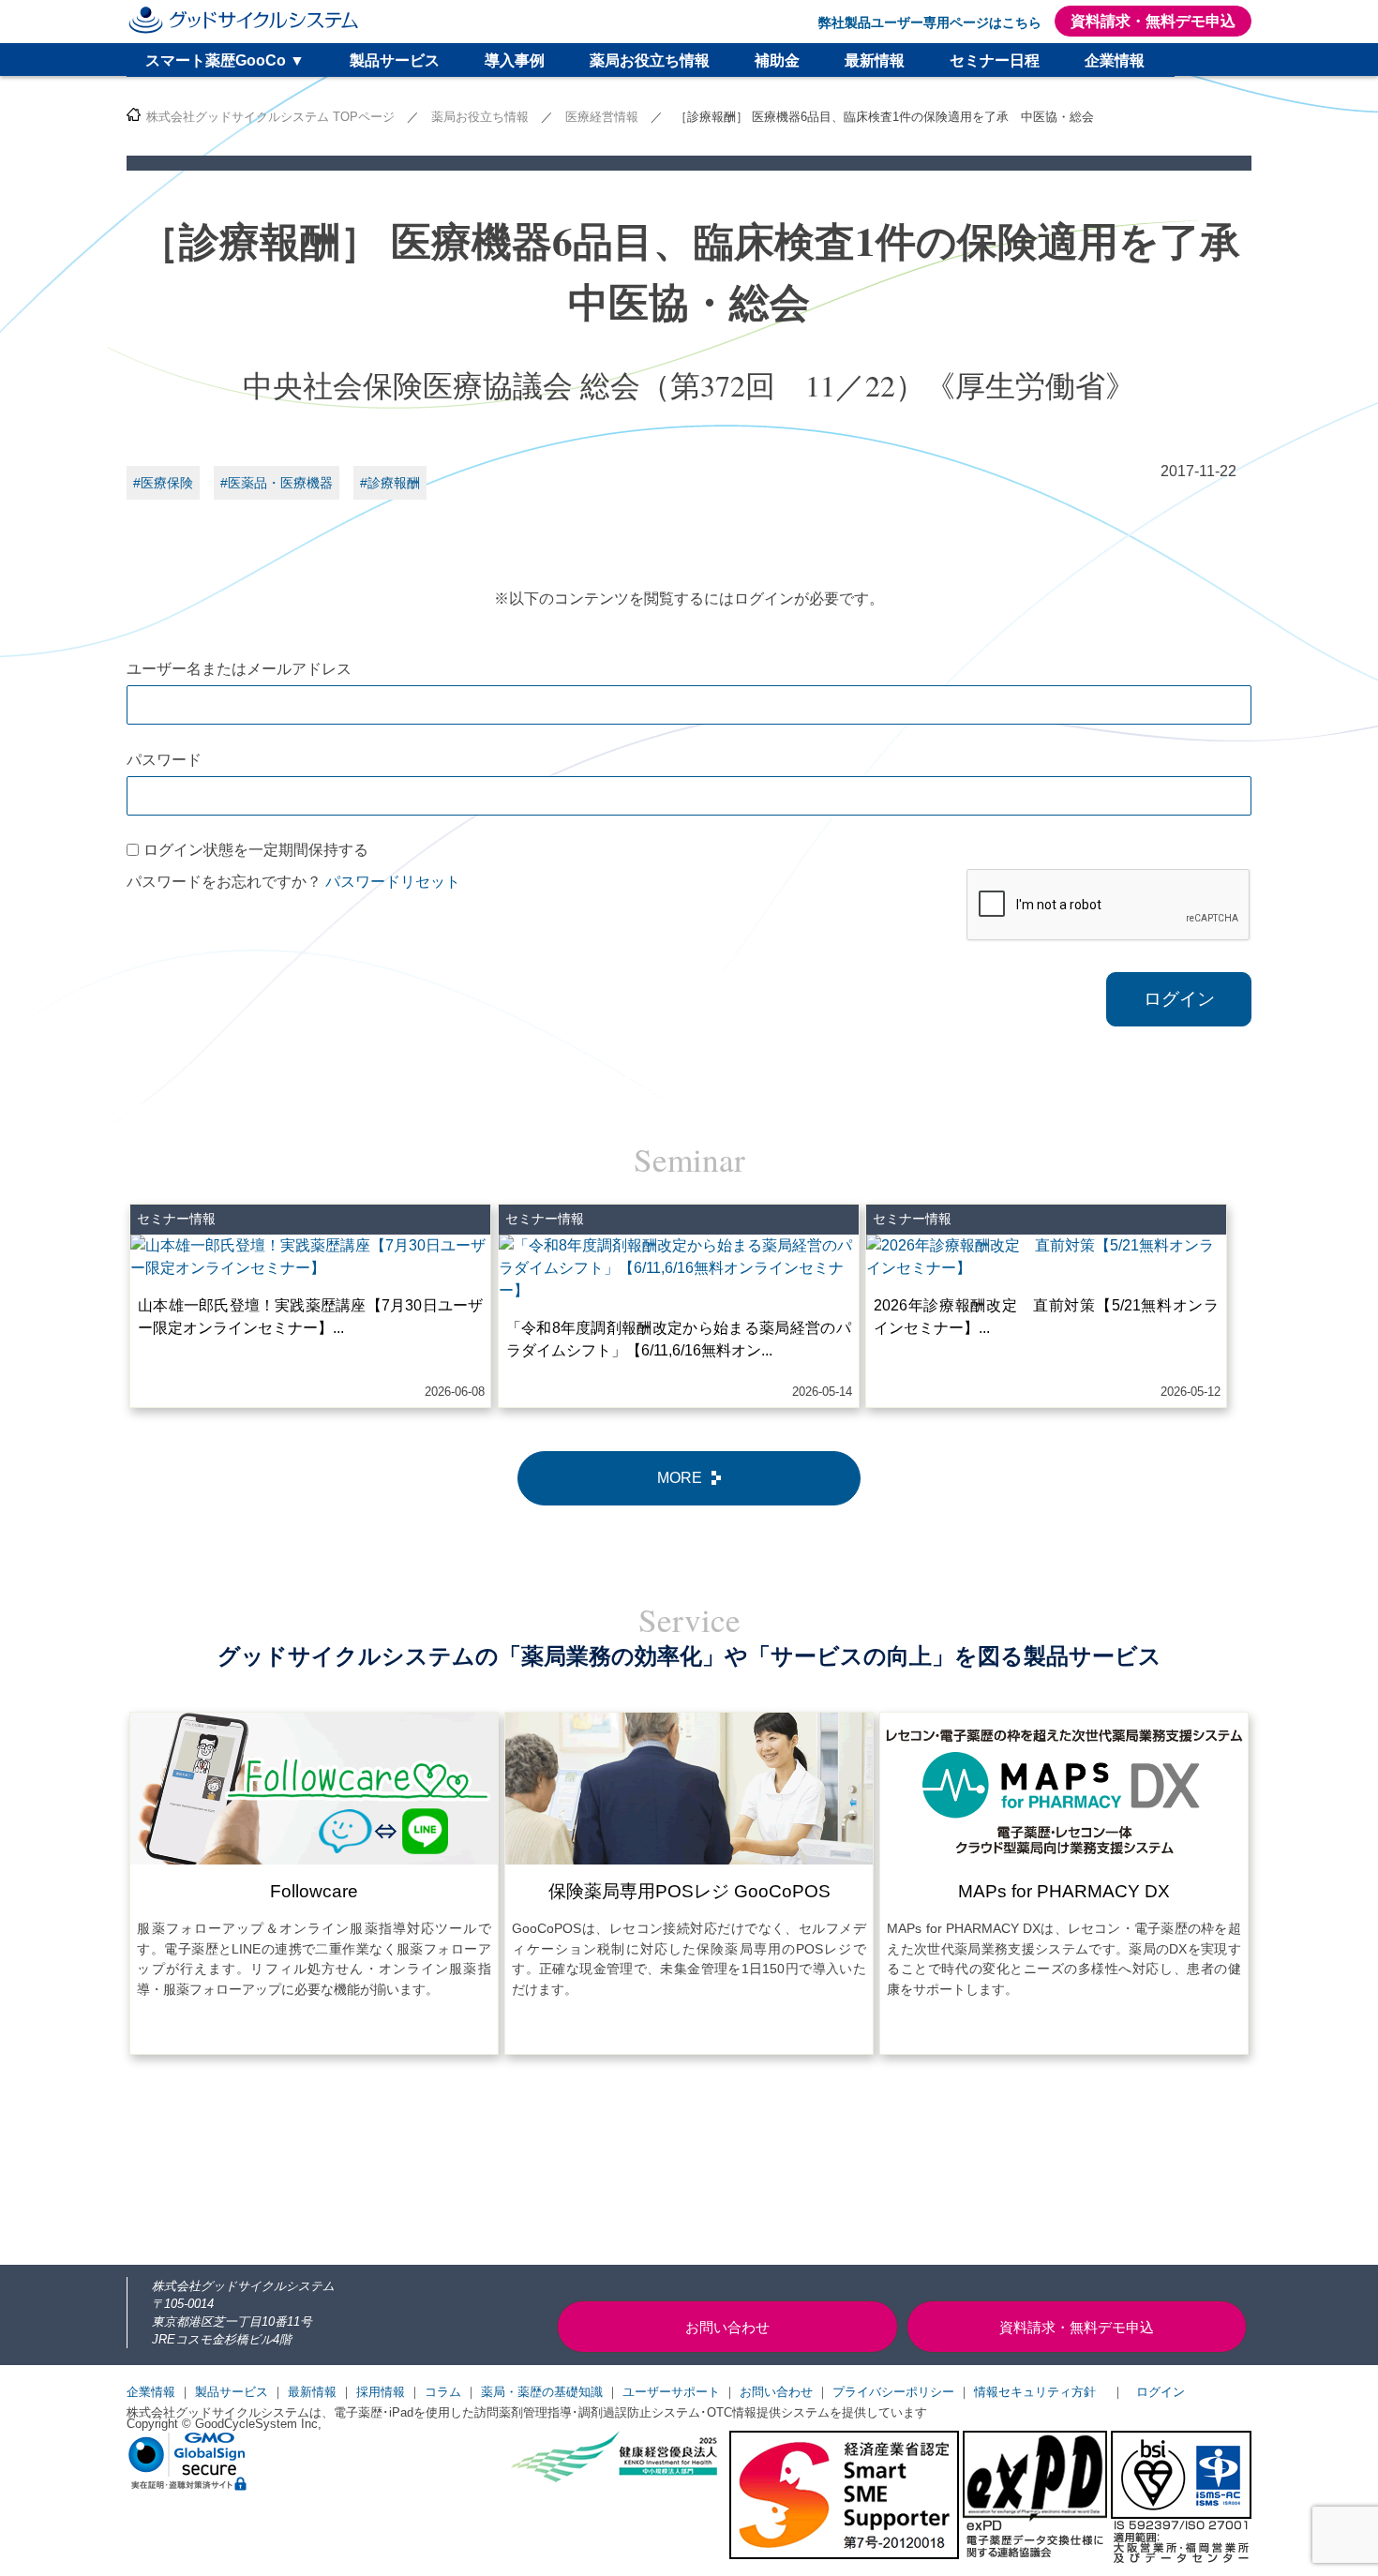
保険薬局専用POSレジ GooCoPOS (689, 1891)
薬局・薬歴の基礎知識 (542, 2392)
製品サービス (395, 60)
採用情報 (381, 2392)
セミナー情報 (176, 1219)
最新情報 (875, 60)
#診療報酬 (390, 483)
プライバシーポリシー (893, 2392)
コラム (443, 2392)
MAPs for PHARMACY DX (1064, 1891)
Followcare (314, 1891)
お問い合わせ (776, 2392)
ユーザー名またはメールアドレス (239, 669)
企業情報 (1115, 60)
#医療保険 (163, 483)
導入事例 (515, 60)
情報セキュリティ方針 (1035, 2392)
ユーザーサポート (671, 2392)
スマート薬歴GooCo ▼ (225, 60)
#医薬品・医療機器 (277, 483)
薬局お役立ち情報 (650, 60)
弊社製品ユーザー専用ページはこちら (930, 22)
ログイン (1179, 999)
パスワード (164, 760)
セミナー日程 (995, 60)
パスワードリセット (393, 882)
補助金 (777, 60)
